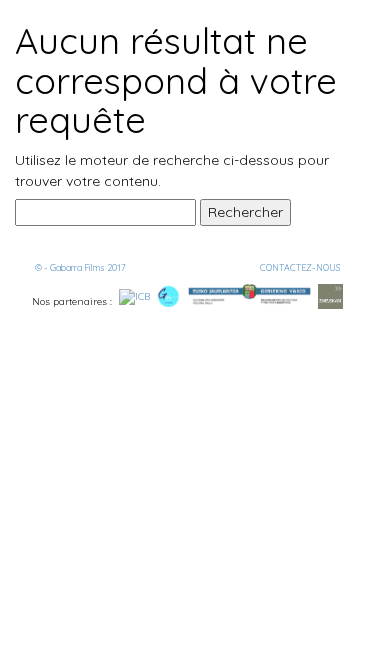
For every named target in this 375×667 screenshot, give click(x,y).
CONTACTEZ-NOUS (300, 267)
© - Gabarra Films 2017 (80, 267)
